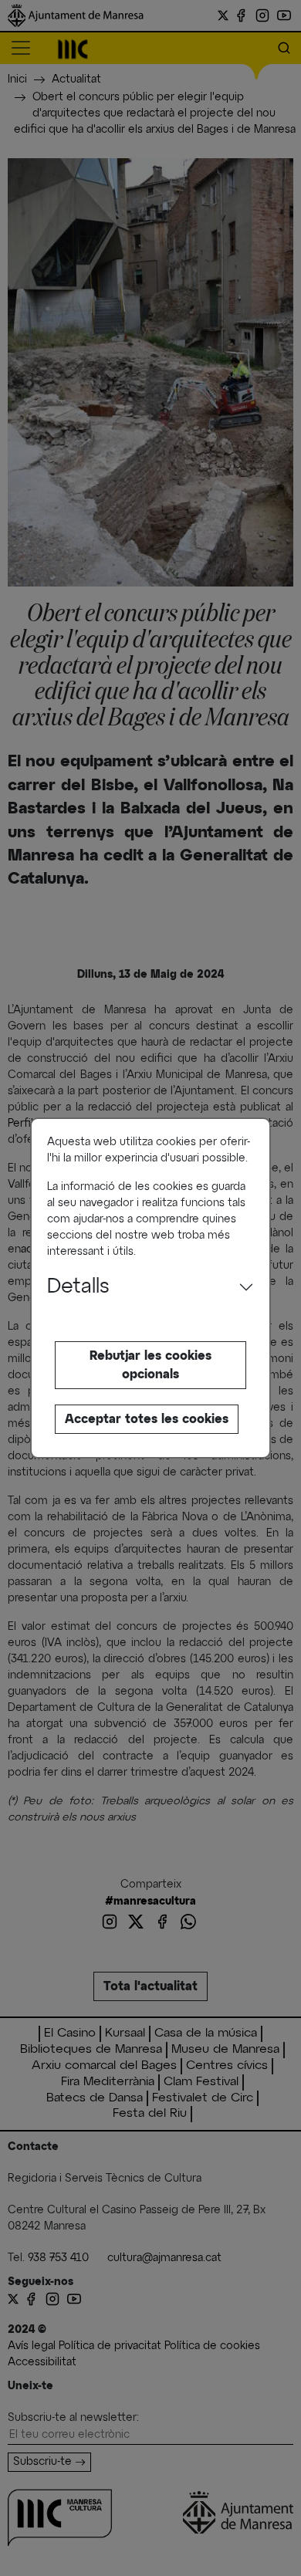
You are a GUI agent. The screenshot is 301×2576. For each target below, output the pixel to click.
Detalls (78, 1287)
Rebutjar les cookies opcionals (150, 1365)
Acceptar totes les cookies (147, 1419)
